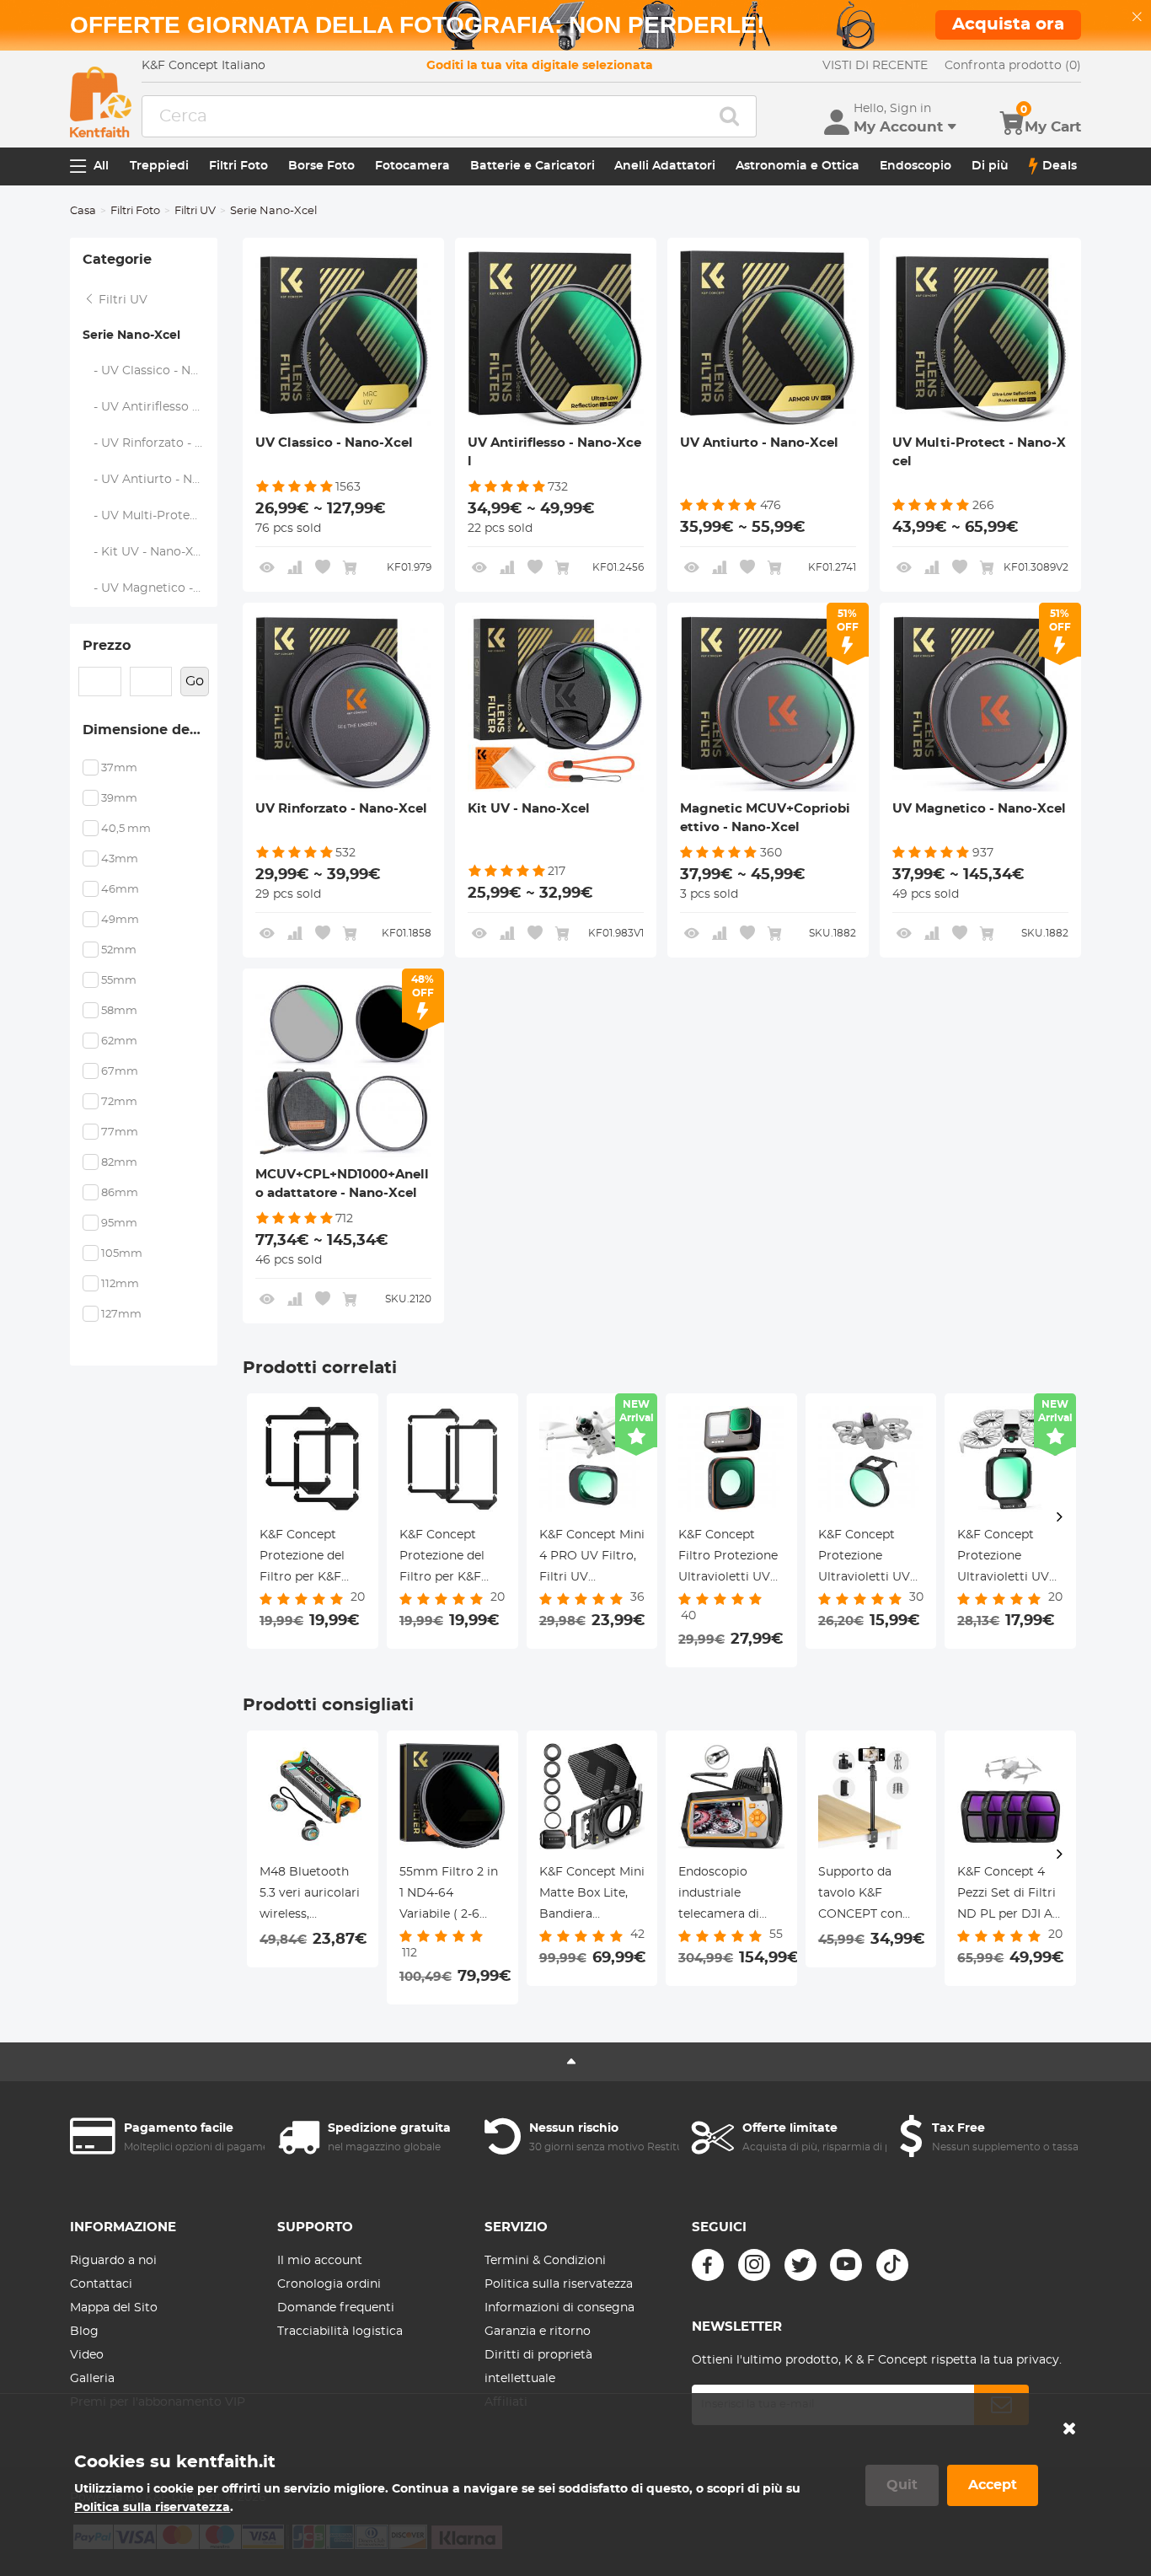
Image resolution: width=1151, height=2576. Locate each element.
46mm (120, 890)
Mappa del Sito (114, 2308)
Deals (1060, 166)
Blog (84, 2332)
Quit (902, 2485)
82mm (119, 1163)
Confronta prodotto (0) (1013, 66)
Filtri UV (195, 211)
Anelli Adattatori (665, 166)
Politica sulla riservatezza (559, 2284)
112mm (120, 1284)
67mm (120, 1072)
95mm (119, 1224)
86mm (120, 1193)
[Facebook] (708, 2265)
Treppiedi (159, 166)
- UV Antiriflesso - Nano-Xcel (150, 407)
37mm (119, 768)
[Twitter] (800, 2265)
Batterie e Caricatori (533, 166)
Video (87, 2355)
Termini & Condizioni (545, 2261)
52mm (119, 950)
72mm (119, 1102)
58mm (119, 1011)
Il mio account (320, 2261)
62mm (119, 1041)
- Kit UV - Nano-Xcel (147, 552)
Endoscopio (915, 166)
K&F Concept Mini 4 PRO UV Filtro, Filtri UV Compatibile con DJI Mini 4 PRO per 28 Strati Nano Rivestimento (592, 1559)
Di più (990, 166)
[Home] (101, 102)
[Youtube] (846, 2265)
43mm (120, 859)
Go (195, 681)
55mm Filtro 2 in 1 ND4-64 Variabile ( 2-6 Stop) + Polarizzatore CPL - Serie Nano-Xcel (452, 1896)
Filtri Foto (238, 166)
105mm (122, 1254)
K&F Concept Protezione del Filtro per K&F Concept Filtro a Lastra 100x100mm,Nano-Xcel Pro (313, 1559)
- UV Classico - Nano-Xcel (150, 371)
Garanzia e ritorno (538, 2332)
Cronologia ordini (329, 2284)
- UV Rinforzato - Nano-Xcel (150, 443)
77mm (120, 1132)
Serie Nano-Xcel (131, 335)
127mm (121, 1315)
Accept (993, 2485)
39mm (119, 799)
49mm (120, 920)
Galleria (92, 2379)
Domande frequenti (336, 2308)
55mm (119, 981)
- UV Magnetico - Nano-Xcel (150, 588)
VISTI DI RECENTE (875, 66)
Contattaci (101, 2284)
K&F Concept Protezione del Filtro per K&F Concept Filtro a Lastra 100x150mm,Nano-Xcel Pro (452, 1559)
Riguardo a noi (113, 2261)
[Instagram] (754, 2265)
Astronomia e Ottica (798, 166)
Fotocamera (412, 166)
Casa (83, 211)
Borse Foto (321, 166)
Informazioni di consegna (559, 2308)
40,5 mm (126, 829)
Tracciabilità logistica (340, 2332)
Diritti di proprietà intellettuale (538, 2367)
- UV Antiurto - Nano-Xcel (150, 480)
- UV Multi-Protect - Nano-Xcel (150, 516)
